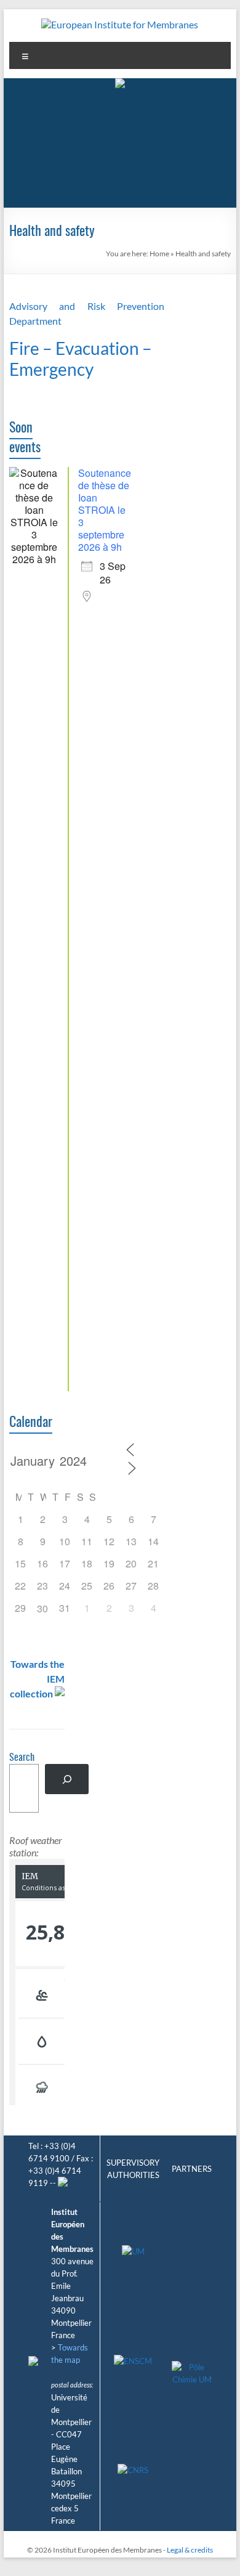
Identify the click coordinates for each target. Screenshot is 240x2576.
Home (159, 254)
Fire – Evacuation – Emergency (81, 359)
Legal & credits (190, 2550)
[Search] (67, 1779)
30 (42, 1608)
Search (22, 1758)
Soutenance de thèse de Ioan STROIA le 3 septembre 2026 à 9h (105, 510)
